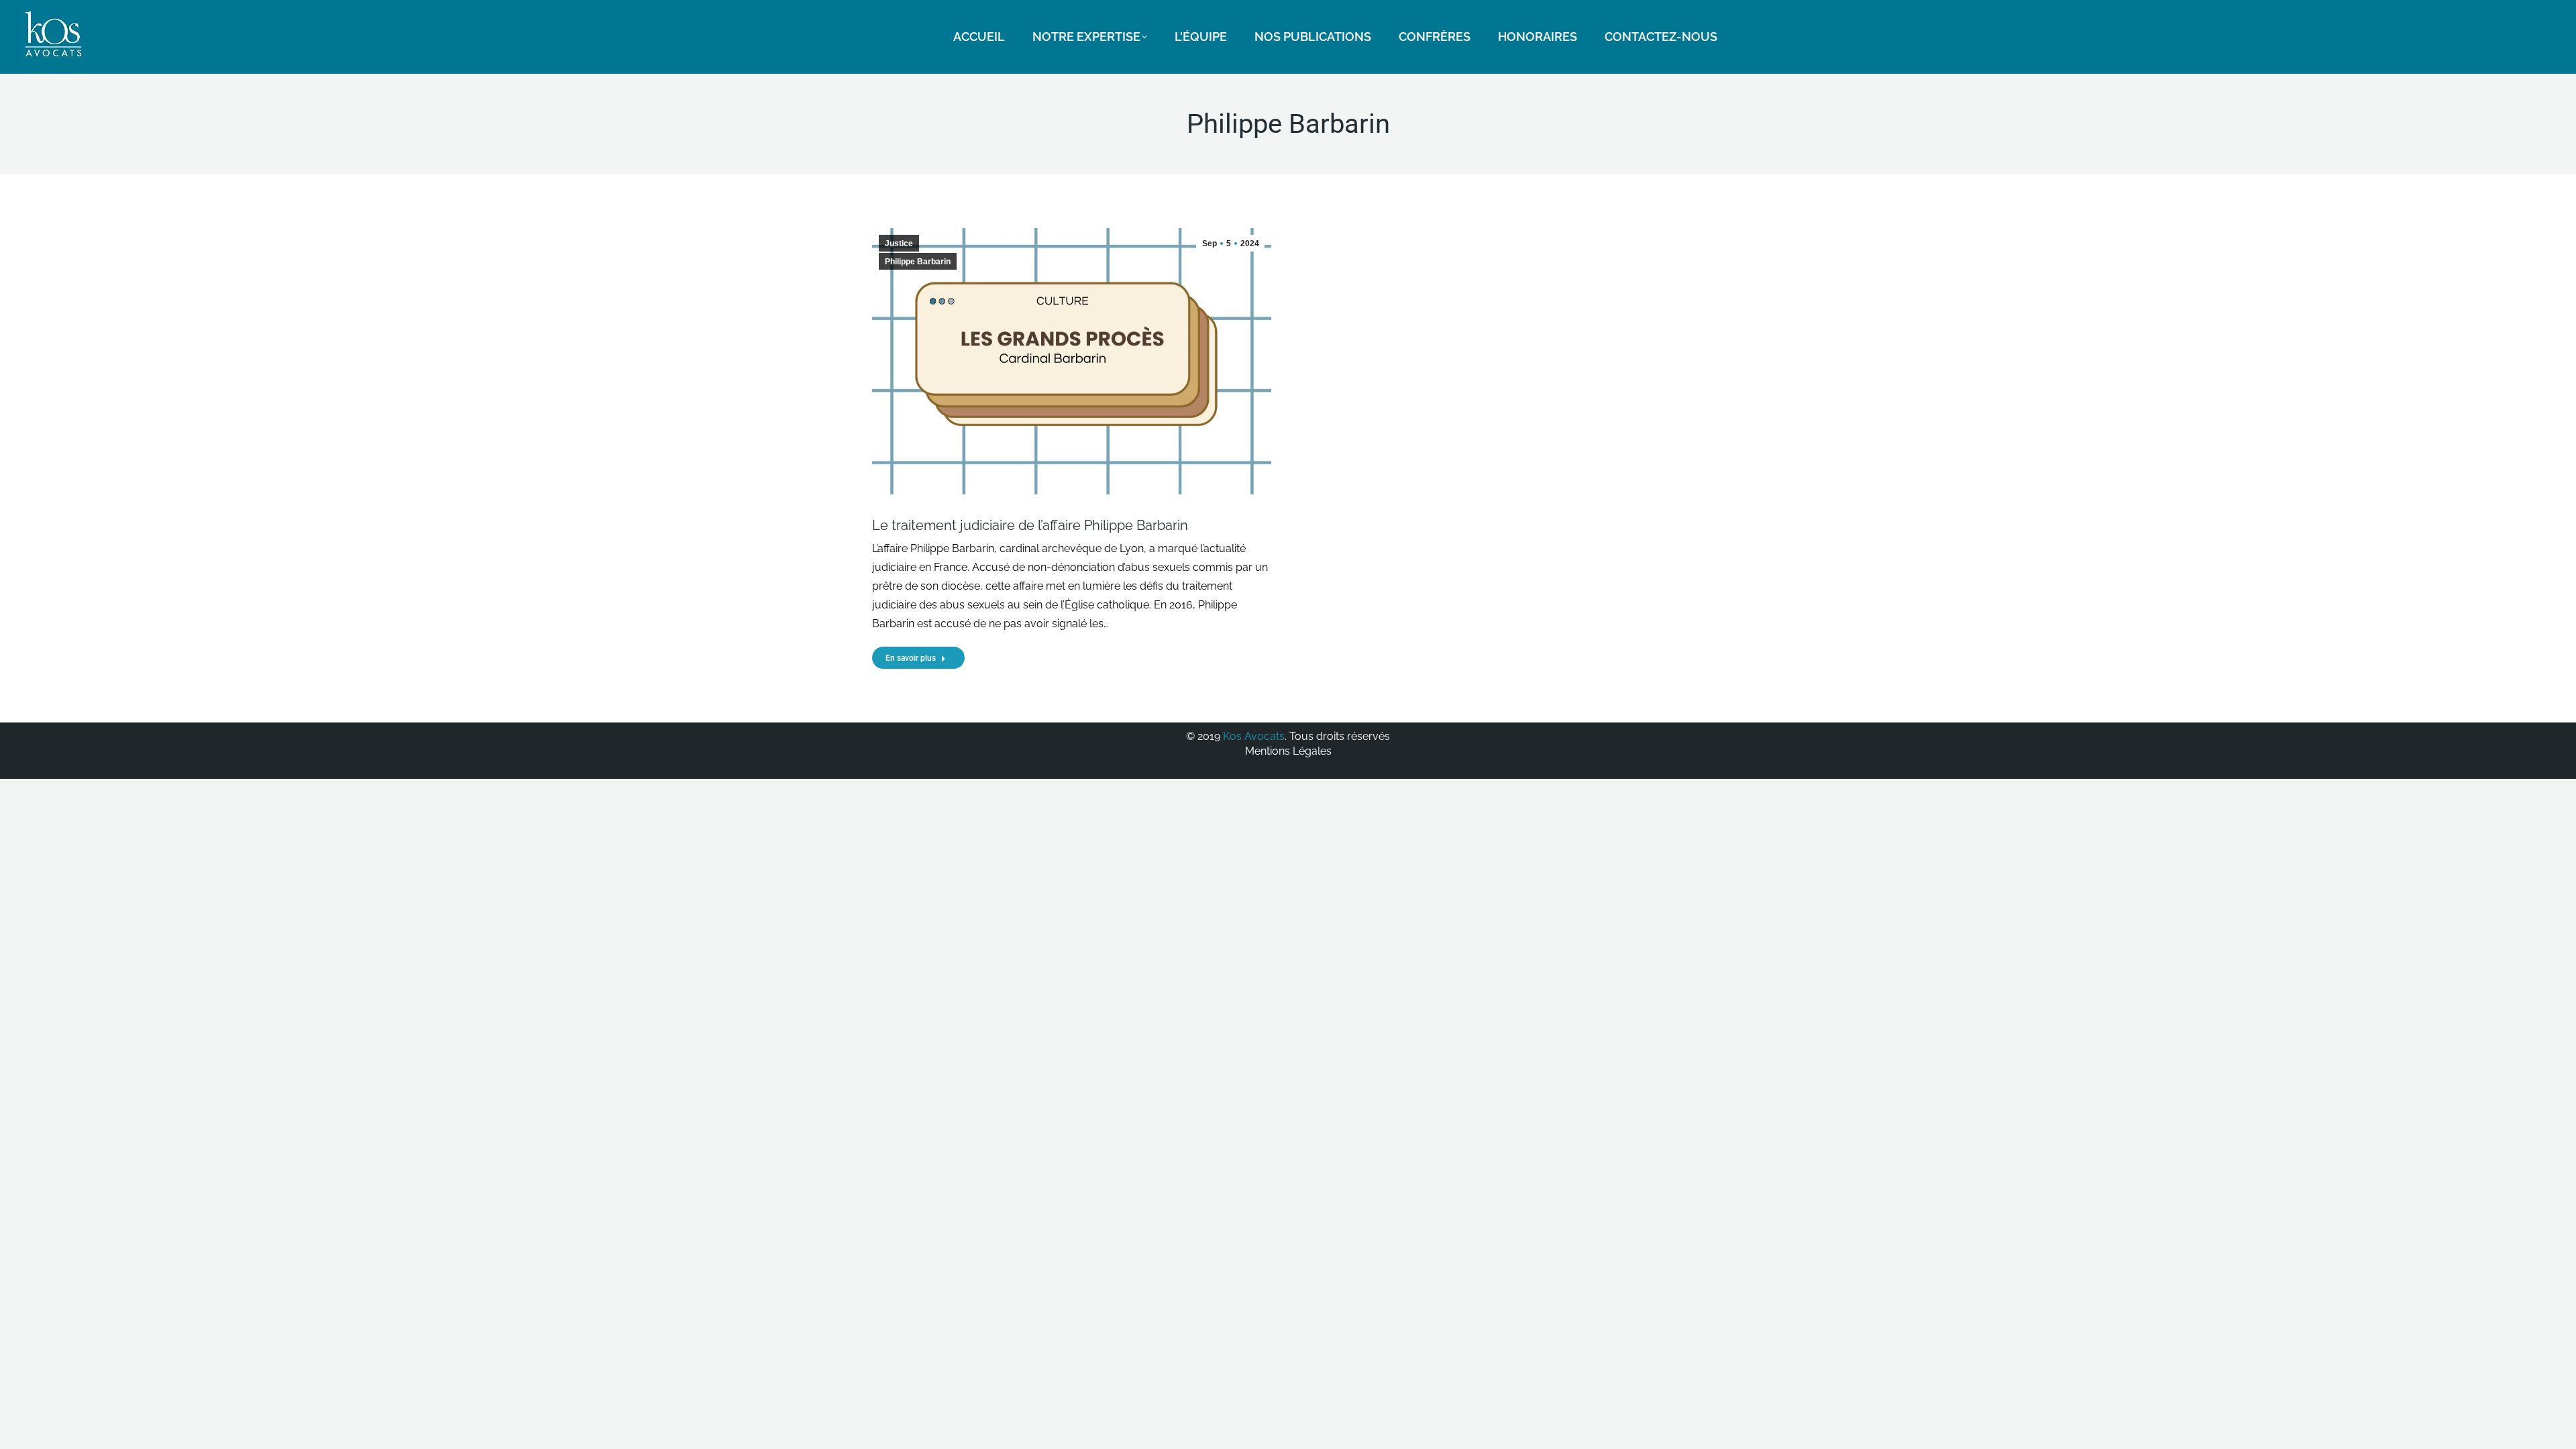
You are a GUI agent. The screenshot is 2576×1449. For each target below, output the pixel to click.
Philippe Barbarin (918, 262)
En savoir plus (911, 658)
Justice (899, 244)
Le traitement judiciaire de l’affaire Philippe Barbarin (1030, 525)
